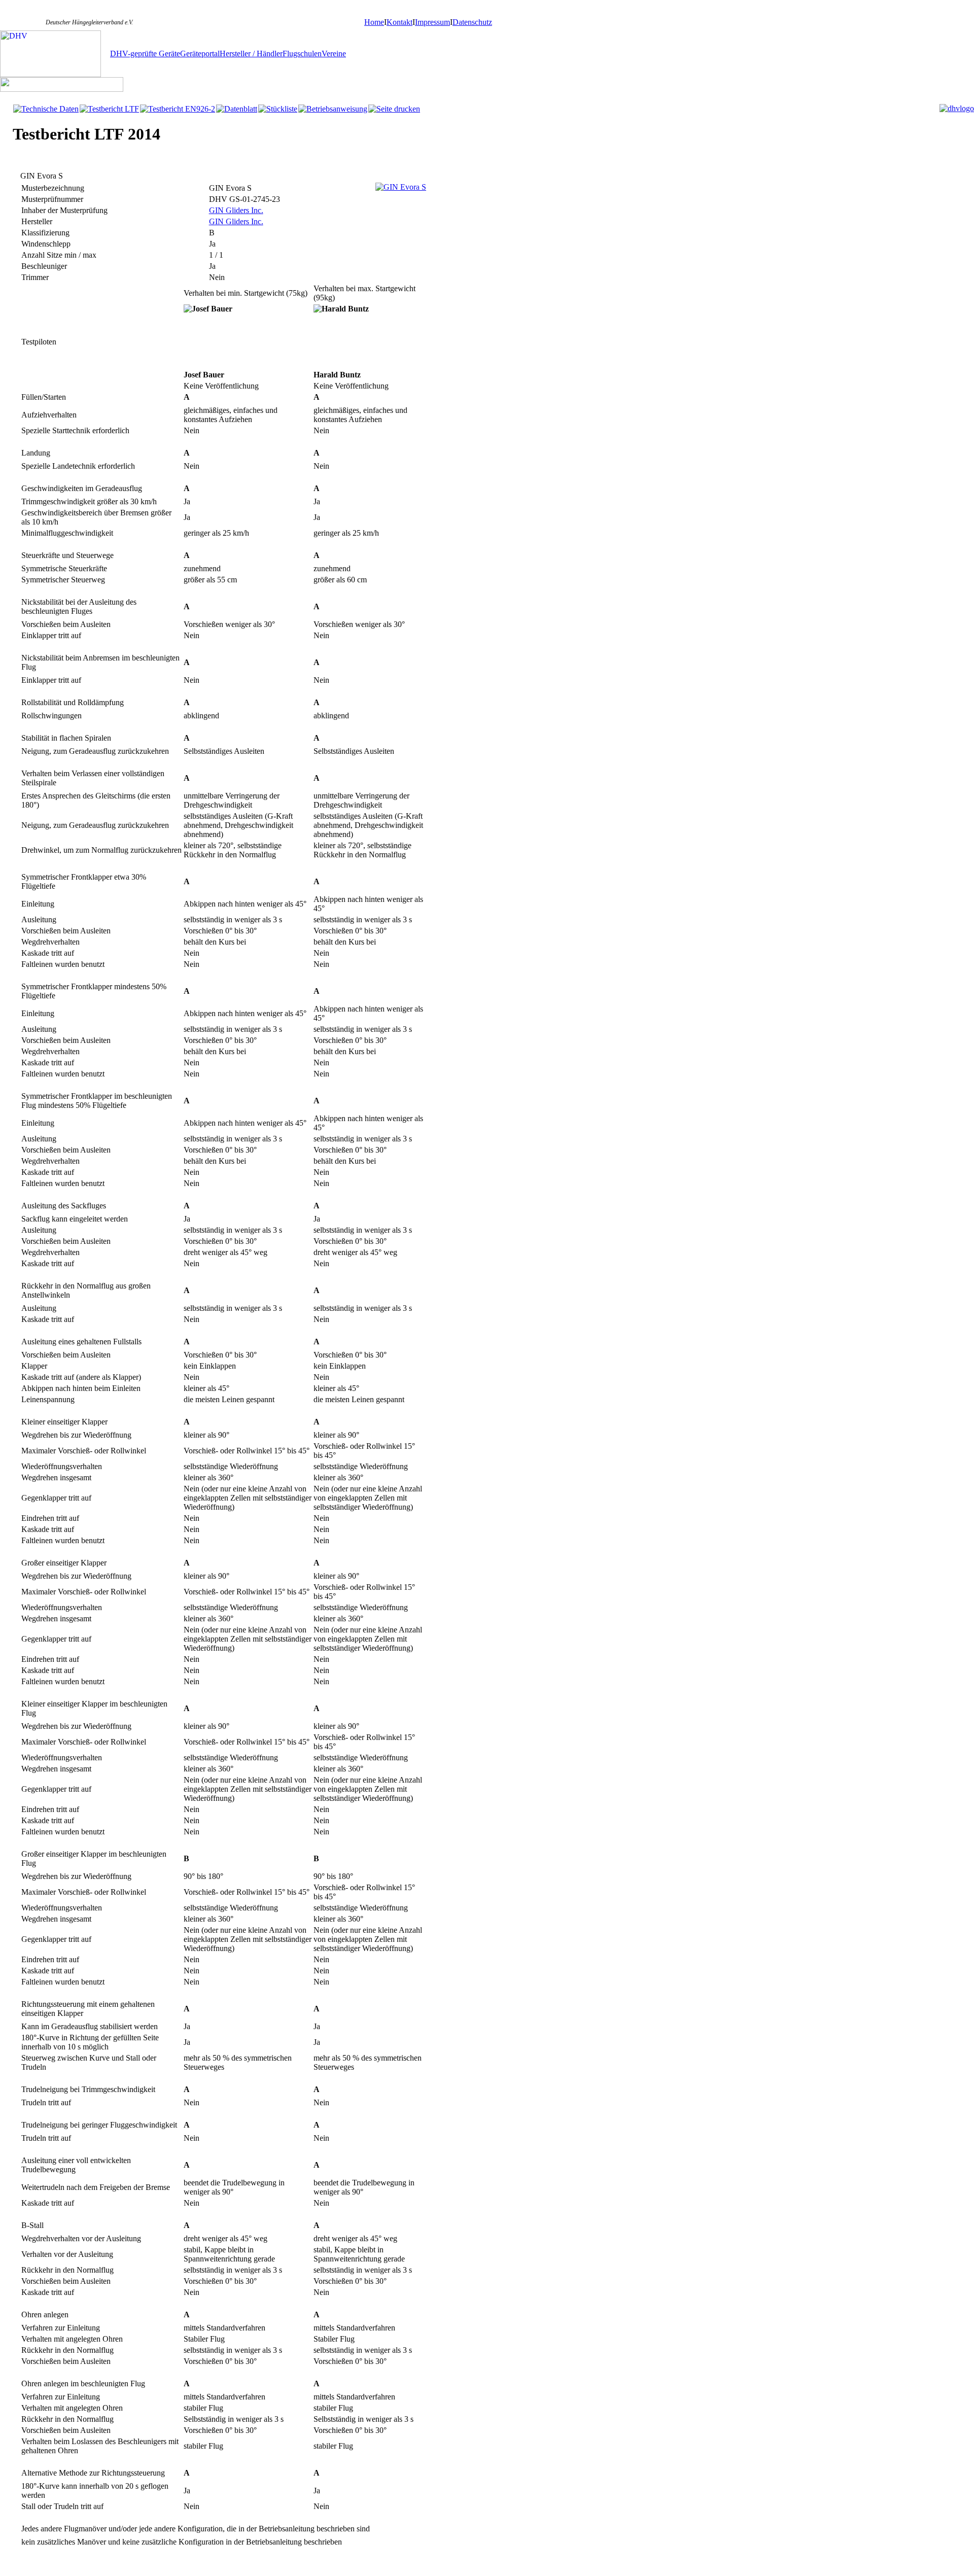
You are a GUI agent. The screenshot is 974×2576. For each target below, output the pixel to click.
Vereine (334, 54)
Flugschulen (302, 54)
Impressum (432, 22)
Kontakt (399, 22)
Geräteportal (200, 54)
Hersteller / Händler (251, 54)
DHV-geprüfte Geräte (145, 54)
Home (374, 22)
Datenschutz (472, 22)
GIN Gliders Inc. (236, 210)
